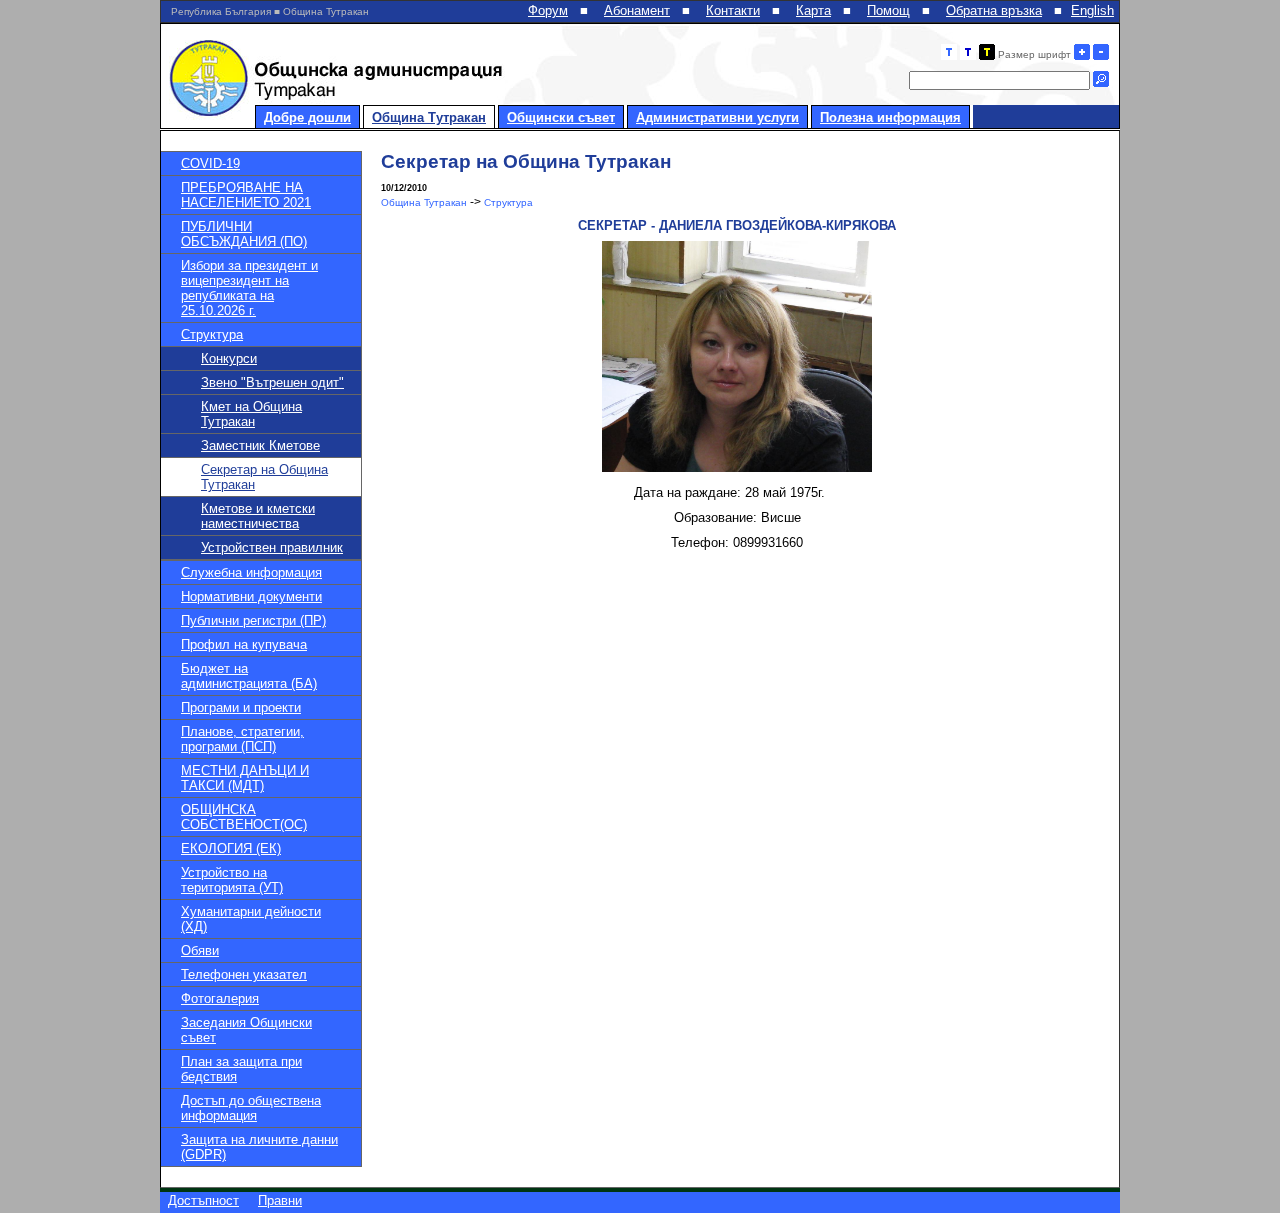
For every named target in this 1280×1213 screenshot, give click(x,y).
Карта (813, 10)
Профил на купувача (244, 644)
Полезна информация (890, 117)
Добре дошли (307, 117)
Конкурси (229, 358)
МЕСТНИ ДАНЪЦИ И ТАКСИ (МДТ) (245, 778)
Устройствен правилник (272, 547)
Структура (212, 334)
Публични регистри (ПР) (253, 620)
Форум (548, 10)
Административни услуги (717, 117)
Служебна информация (251, 572)
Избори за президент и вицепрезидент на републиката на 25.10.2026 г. (249, 288)
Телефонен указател (244, 974)
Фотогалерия (220, 998)
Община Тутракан (429, 117)
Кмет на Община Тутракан (251, 414)
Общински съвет (561, 117)
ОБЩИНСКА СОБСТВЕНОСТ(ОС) (244, 817)
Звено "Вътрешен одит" (272, 382)
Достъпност (203, 1200)
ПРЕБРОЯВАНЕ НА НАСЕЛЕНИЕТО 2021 (246, 195)
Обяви (200, 950)
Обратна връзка (994, 10)
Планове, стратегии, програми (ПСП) (242, 739)
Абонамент (637, 10)
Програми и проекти (241, 707)
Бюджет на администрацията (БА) (249, 676)
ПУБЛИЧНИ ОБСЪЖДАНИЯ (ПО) (244, 234)
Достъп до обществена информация (251, 1108)
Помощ (888, 10)
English (1092, 10)
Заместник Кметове (260, 445)
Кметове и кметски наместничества (258, 516)
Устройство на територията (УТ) (232, 880)
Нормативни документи (251, 596)
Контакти (733, 10)
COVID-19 (210, 163)
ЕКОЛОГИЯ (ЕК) (231, 848)
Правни (280, 1200)
